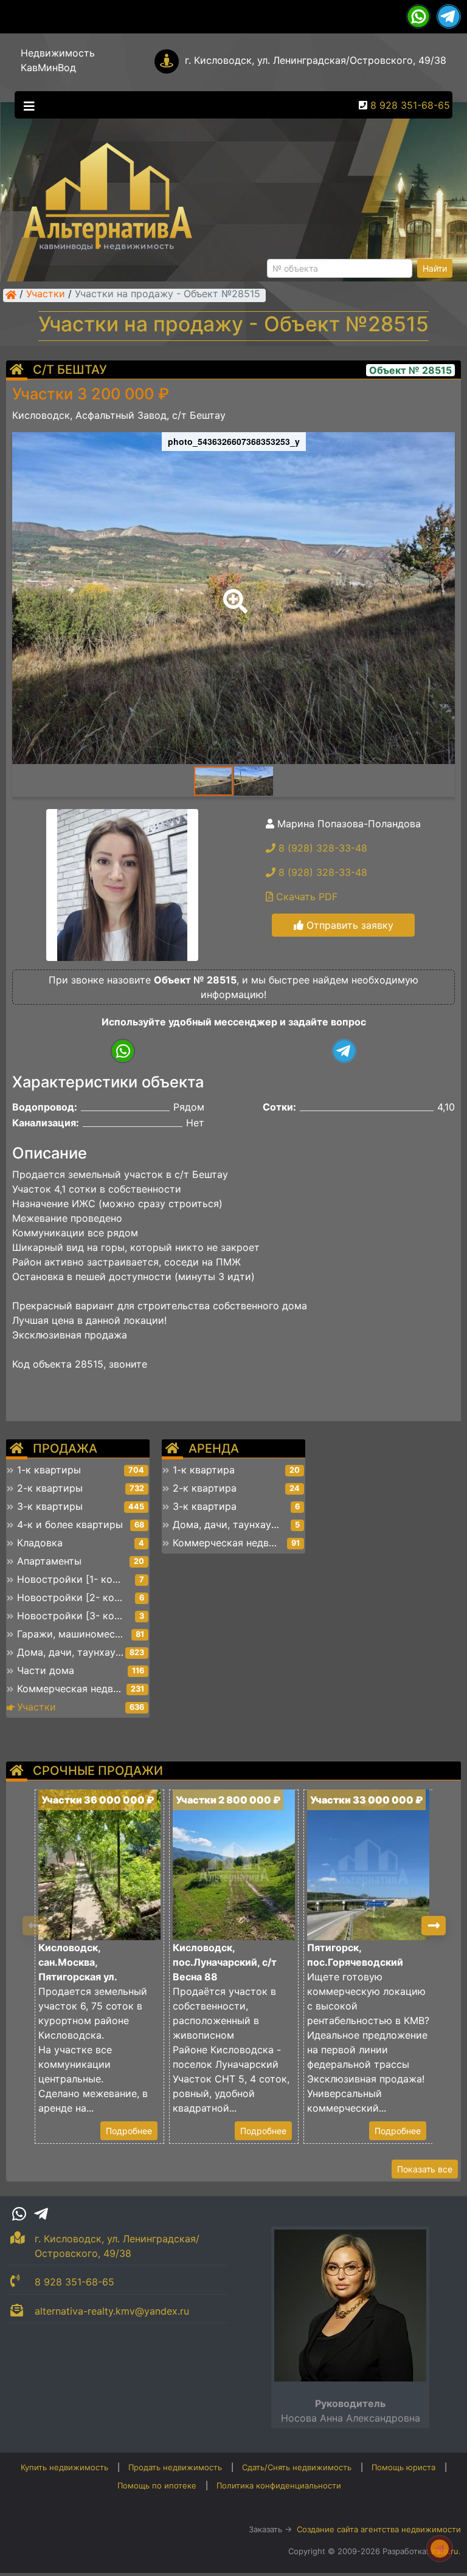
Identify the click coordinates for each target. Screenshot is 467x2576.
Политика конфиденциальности (279, 2485)
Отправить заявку (348, 925)
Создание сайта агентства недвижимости (379, 2529)
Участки (46, 295)
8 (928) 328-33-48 (321, 848)
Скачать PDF (305, 897)
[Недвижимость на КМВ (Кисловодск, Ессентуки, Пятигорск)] (11, 295)
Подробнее (129, 2131)
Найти (435, 268)
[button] (233, 593)
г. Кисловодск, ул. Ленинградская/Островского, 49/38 (316, 60)
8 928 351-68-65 (410, 105)
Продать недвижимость (175, 2467)
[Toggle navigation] (26, 105)
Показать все (425, 2169)
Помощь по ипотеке (157, 2485)
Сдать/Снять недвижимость (297, 2467)
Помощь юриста (403, 2467)
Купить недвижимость (64, 2467)
